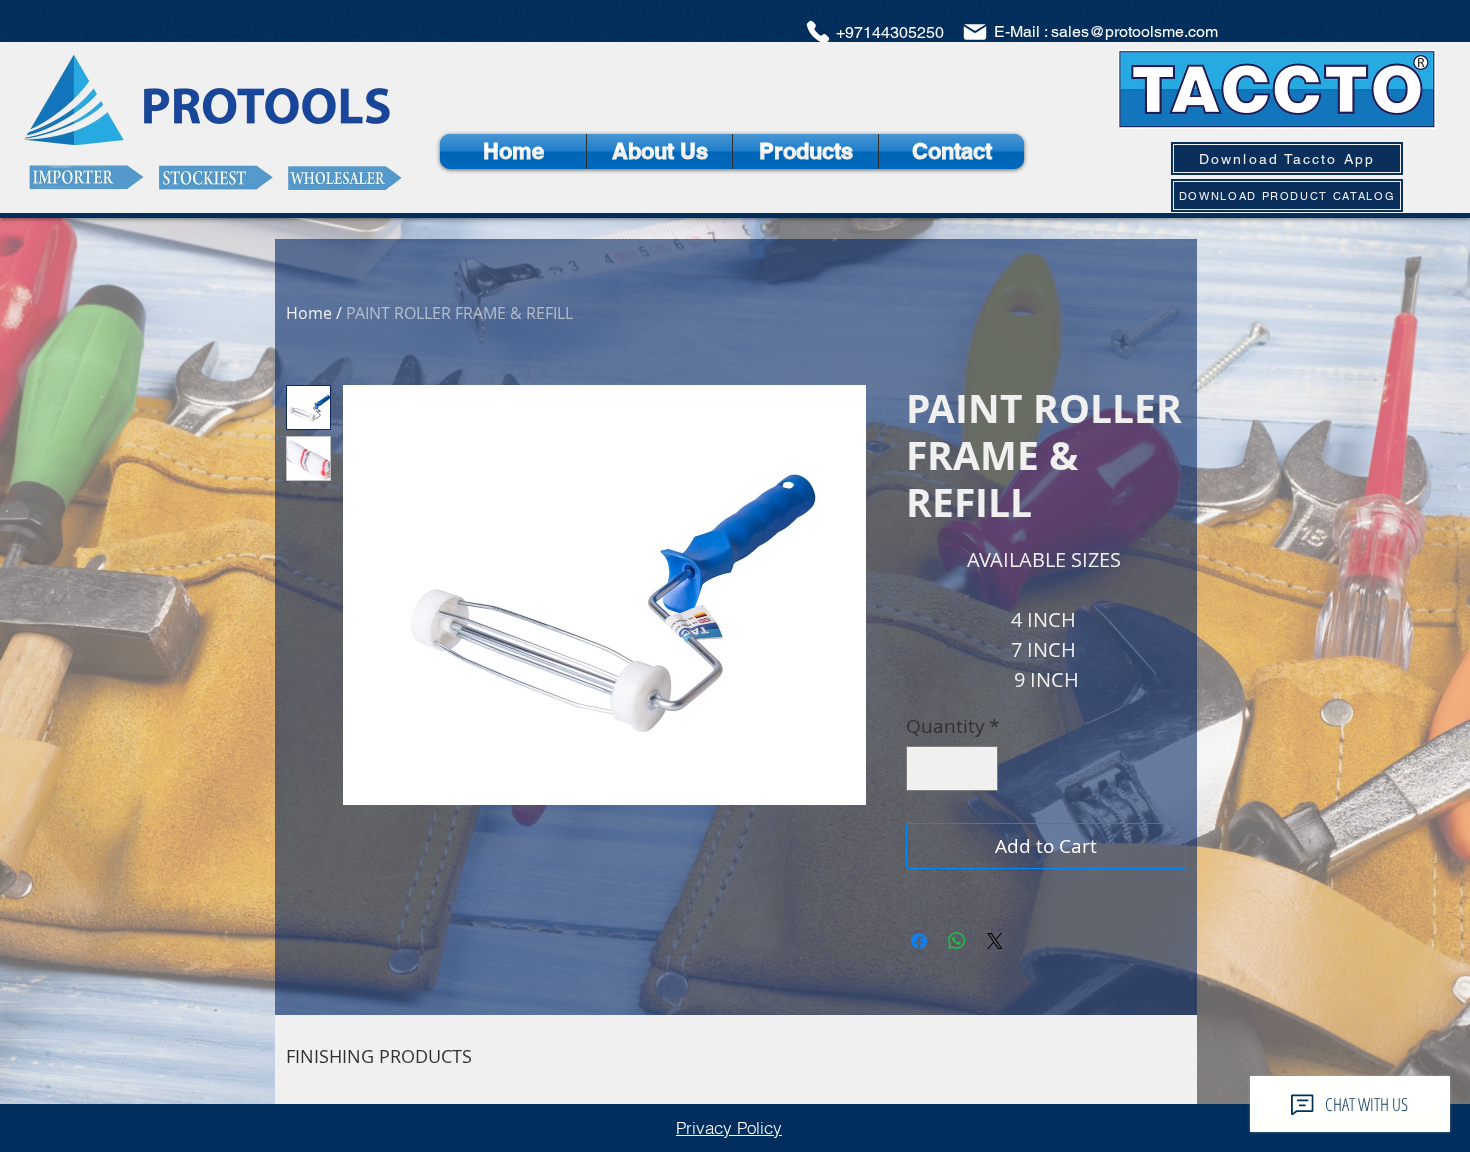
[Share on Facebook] (919, 941)
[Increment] (979, 768)
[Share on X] (995, 941)
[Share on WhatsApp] (957, 941)
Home (309, 313)
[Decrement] (925, 768)
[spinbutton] (952, 768)
